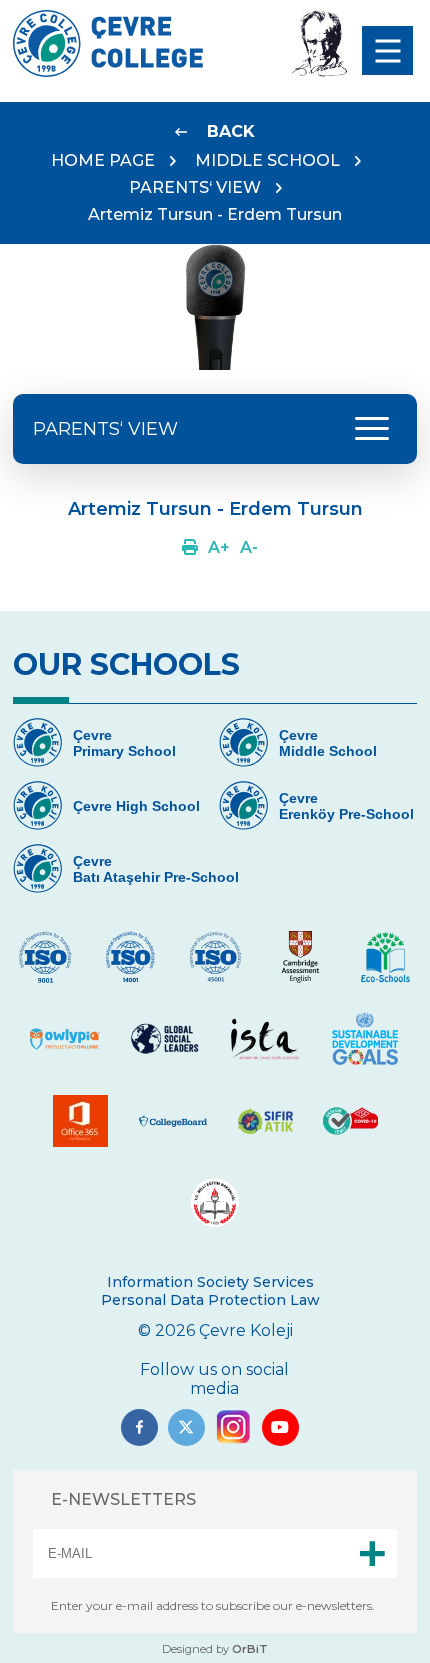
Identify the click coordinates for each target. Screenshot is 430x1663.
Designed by (215, 1649)
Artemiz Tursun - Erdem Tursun (215, 214)
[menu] (387, 50)
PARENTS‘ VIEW (195, 187)
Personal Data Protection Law (210, 1300)
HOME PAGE (103, 160)
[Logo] (108, 71)
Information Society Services (210, 1282)
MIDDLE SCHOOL (267, 160)
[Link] (190, 547)
